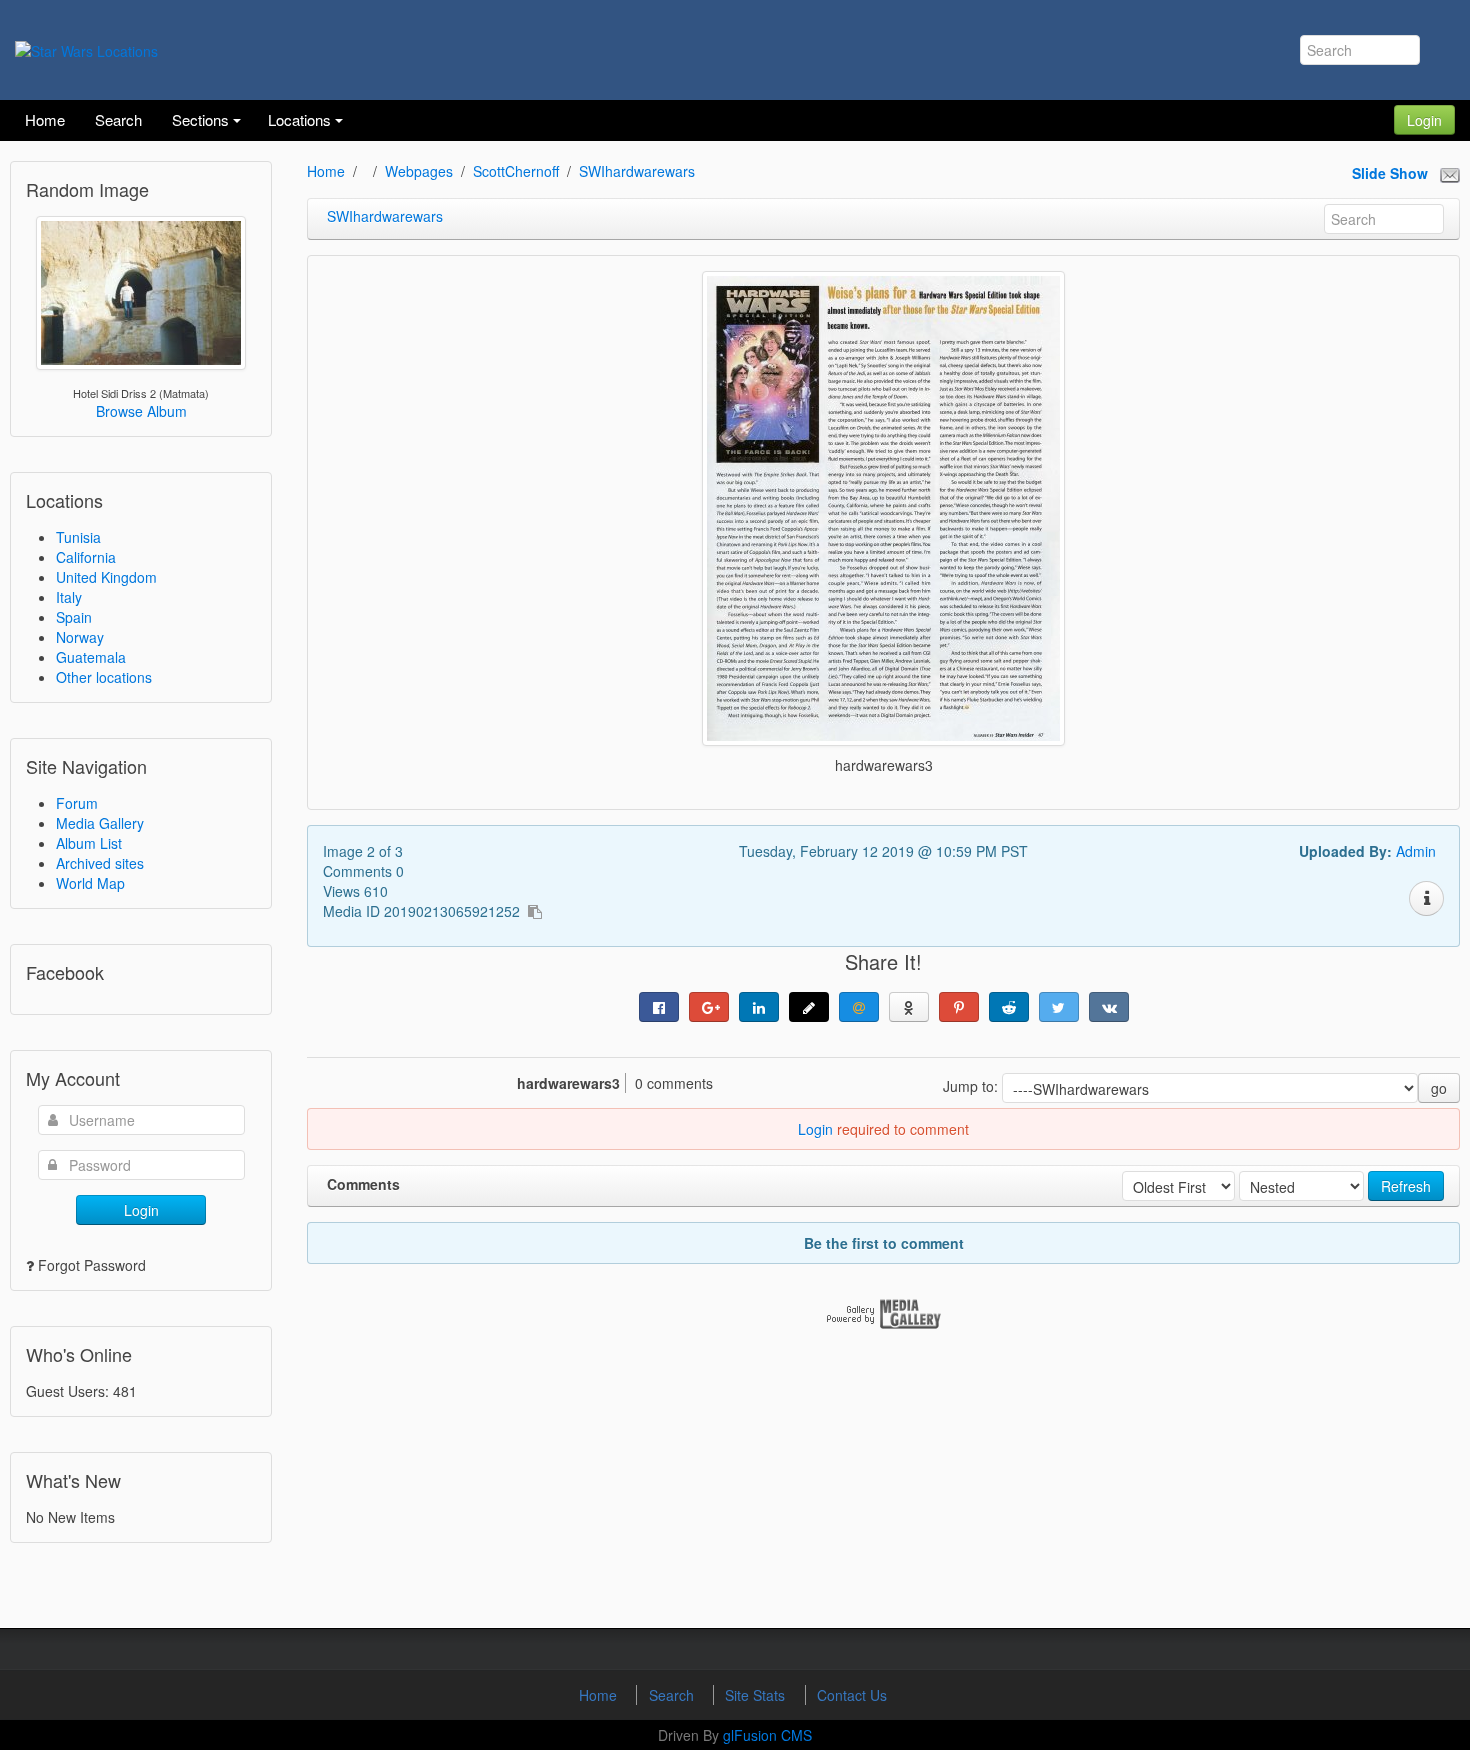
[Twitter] (1059, 1007)
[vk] (1109, 1007)
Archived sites (100, 863)
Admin (1416, 851)
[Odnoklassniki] (909, 1007)
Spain (74, 617)
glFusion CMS (767, 1735)
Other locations (104, 677)
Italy (69, 597)
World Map (90, 883)
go (1439, 1088)
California (86, 557)
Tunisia (78, 537)
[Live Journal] (809, 1007)
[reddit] (1009, 1007)
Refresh (1406, 1186)
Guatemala (91, 657)
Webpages (419, 171)
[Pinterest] (959, 1007)
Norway (80, 637)
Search (673, 1695)
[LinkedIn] (759, 1007)
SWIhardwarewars (637, 171)
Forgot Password (92, 1265)
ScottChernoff (516, 171)
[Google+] (709, 1007)
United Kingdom (106, 577)
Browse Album (141, 411)
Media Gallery (100, 823)
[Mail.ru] (859, 1007)
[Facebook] (659, 1007)
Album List (89, 843)
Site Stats (757, 1695)
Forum (77, 803)
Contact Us (852, 1695)
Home (326, 171)
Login (1424, 120)
